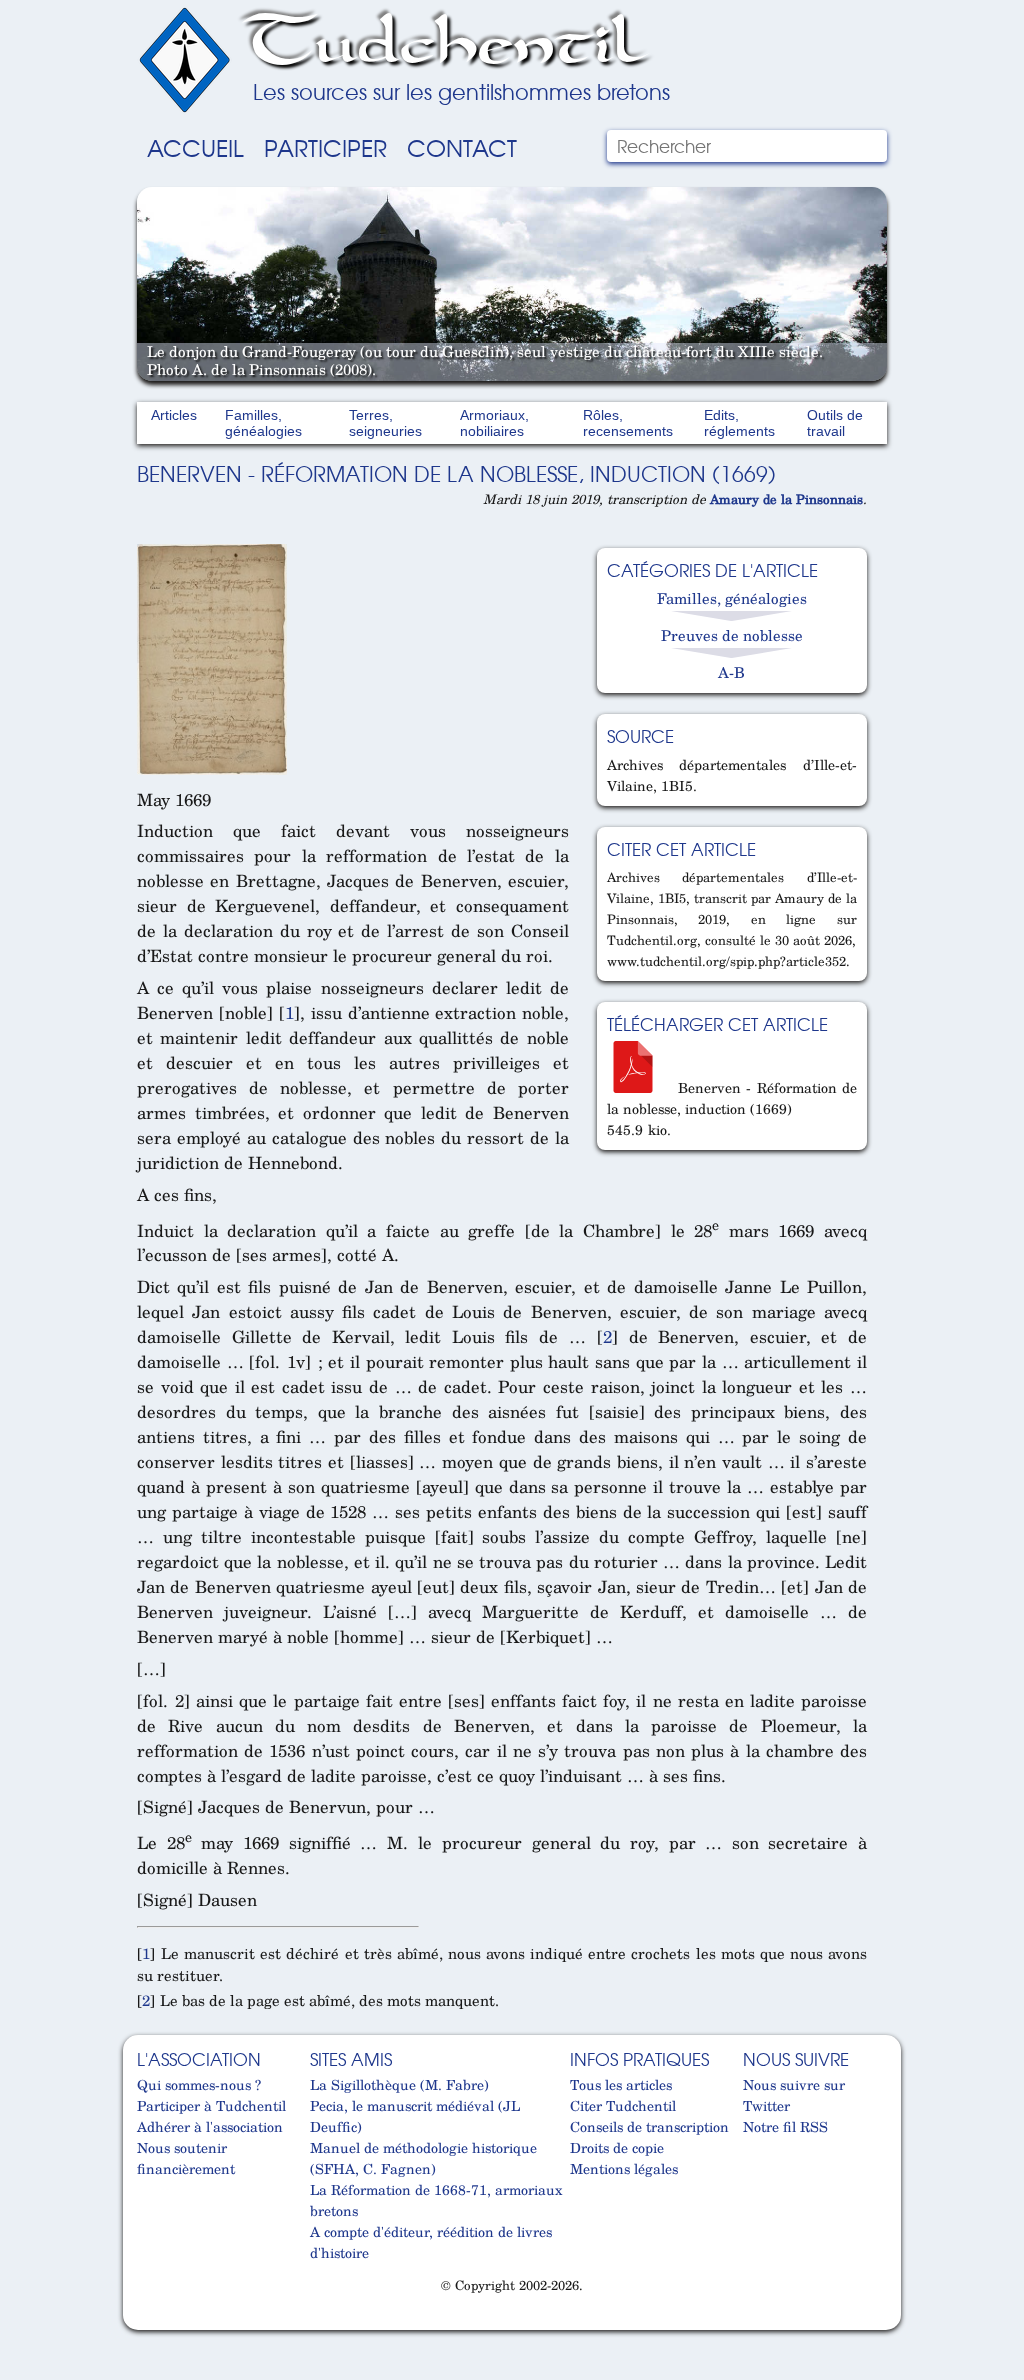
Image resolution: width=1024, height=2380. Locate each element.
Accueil (195, 147)
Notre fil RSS (785, 2126)
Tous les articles (621, 2084)
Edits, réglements (739, 423)
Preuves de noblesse (732, 635)
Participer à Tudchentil (211, 2105)
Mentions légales (624, 2168)
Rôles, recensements (628, 423)
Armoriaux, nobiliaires (494, 423)
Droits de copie (617, 2147)
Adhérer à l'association (210, 2126)
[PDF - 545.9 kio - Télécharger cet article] (640, 1087)
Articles (174, 415)
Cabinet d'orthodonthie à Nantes (149, 2321)
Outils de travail (835, 423)
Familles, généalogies (263, 423)
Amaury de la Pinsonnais (786, 499)
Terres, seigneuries (385, 423)
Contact (462, 147)
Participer (325, 147)
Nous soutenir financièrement (186, 2158)
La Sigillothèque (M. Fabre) (399, 2084)
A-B (731, 672)
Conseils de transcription (649, 2126)
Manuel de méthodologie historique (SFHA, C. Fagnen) (423, 2158)
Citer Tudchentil (623, 2105)
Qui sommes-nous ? (199, 2084)
